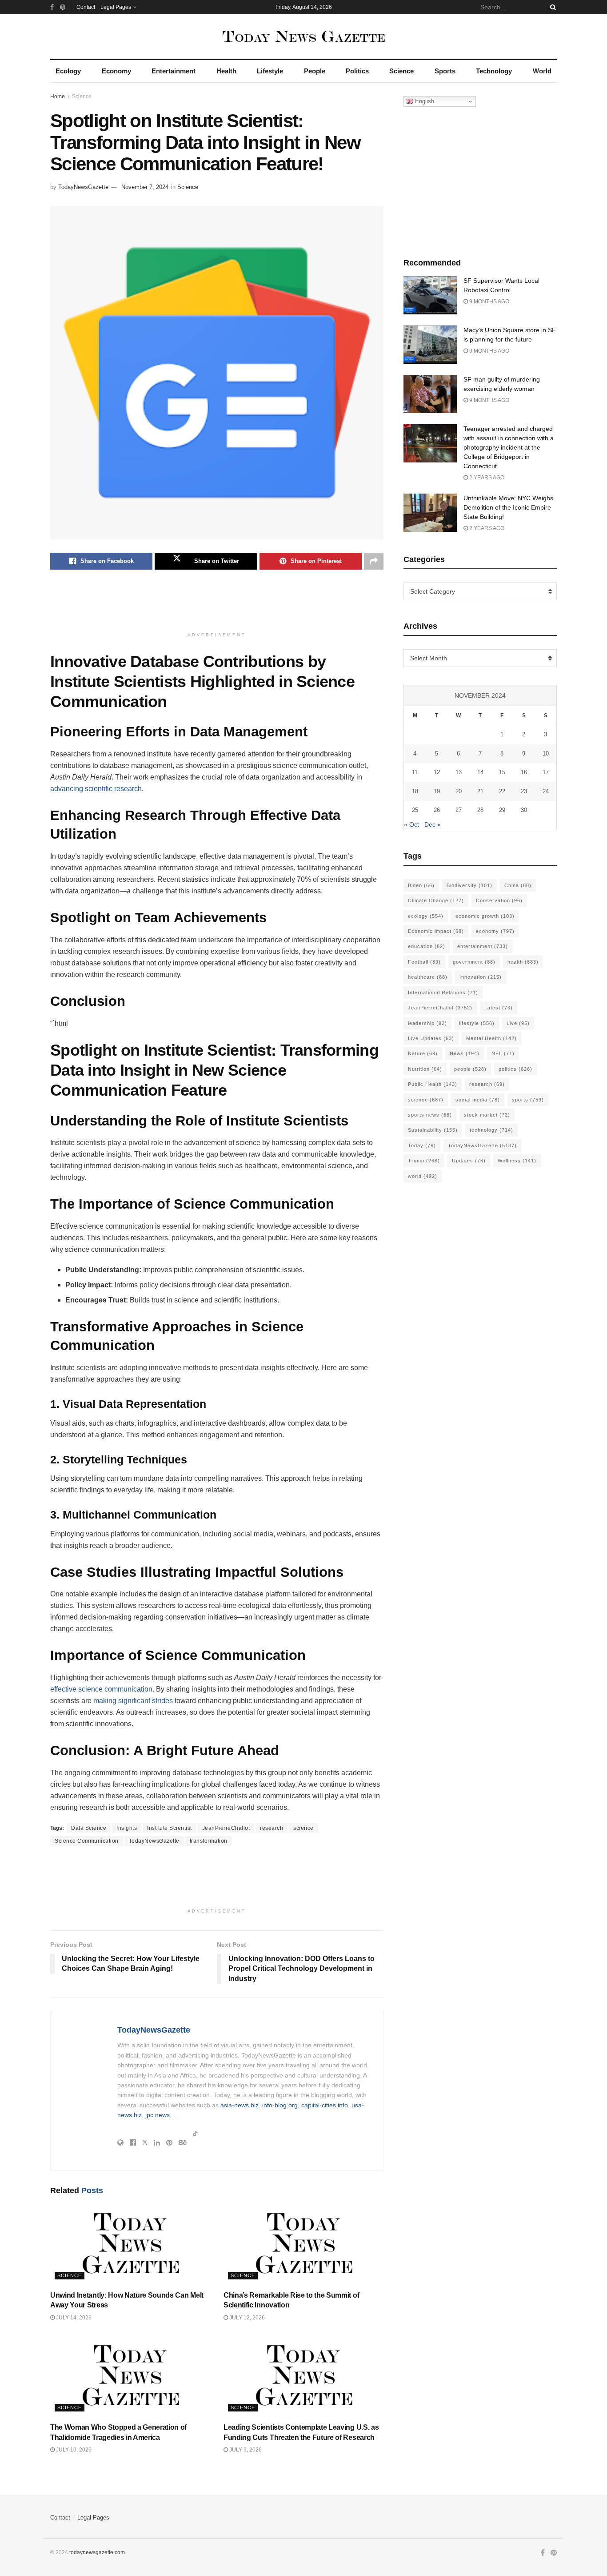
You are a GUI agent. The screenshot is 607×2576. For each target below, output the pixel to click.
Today (422, 1145)
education (427, 946)
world (423, 1176)
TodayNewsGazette (83, 187)
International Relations (443, 993)
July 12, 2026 (246, 2318)
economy (495, 931)
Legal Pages (116, 7)
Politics (357, 71)
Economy (116, 71)
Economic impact (436, 931)
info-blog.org (280, 2105)
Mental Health (491, 1038)
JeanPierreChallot (226, 1828)
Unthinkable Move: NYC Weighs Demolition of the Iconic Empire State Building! (508, 507)
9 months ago (489, 301)
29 (502, 810)
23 (524, 791)
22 (502, 791)
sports (528, 1100)
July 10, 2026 (73, 2450)
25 (415, 810)
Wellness (517, 1161)
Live (518, 1023)
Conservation (499, 900)
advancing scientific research (96, 789)
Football (424, 962)
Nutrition (425, 1069)
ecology (426, 916)
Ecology (68, 71)
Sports (445, 71)
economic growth (485, 916)
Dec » (433, 824)
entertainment (483, 946)
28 (480, 810)
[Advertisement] (217, 605)
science (303, 1828)
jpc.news (158, 2115)
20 (459, 791)
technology (491, 1130)
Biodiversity (469, 885)
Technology (494, 71)
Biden (421, 885)
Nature (423, 1053)
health (523, 962)
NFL (503, 1053)
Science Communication (87, 1841)
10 (546, 754)
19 (437, 791)
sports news (430, 1115)
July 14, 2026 (73, 2318)
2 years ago (486, 478)
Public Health (433, 1084)
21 (480, 791)
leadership (427, 1023)
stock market (487, 1115)
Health (226, 71)
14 (480, 772)
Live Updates (431, 1038)
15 (502, 772)
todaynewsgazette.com (97, 2552)
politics (515, 1069)
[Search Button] (551, 7)
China (518, 885)
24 (546, 791)
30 (524, 810)
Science (401, 71)
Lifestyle (270, 71)
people (470, 1069)
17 (546, 772)
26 (437, 810)
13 (459, 772)
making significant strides (133, 1701)
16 (524, 772)
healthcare (428, 977)
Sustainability (433, 1130)
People (315, 71)
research (272, 1828)
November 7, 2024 (145, 187)
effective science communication (101, 1689)
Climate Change (436, 900)
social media (478, 1100)
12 (437, 772)
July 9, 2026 (245, 2450)
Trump (424, 1161)
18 (415, 791)
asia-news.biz (240, 2105)
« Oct (411, 824)
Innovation (481, 977)
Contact (86, 7)
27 (459, 810)
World (542, 71)
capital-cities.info (325, 2105)
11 (415, 772)
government (474, 962)
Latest (499, 1008)
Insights (127, 1828)
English (424, 101)
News (465, 1053)
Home (58, 96)
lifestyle (477, 1023)
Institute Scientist (170, 1828)
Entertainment (174, 71)
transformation (209, 1841)
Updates (469, 1161)
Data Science (89, 1828)
